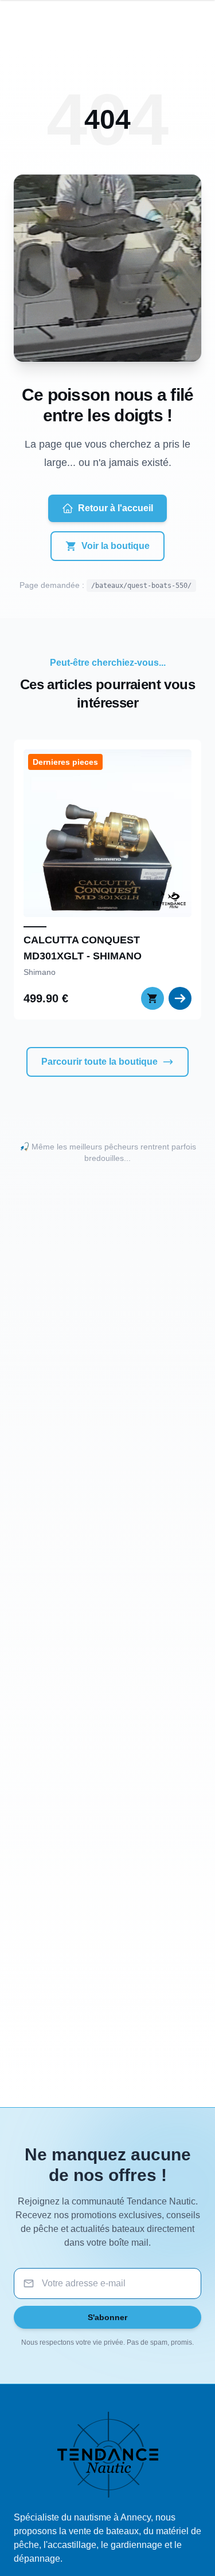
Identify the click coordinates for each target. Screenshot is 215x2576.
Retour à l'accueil (116, 508)
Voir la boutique (116, 546)
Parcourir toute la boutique (99, 1062)
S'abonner (107, 2317)
